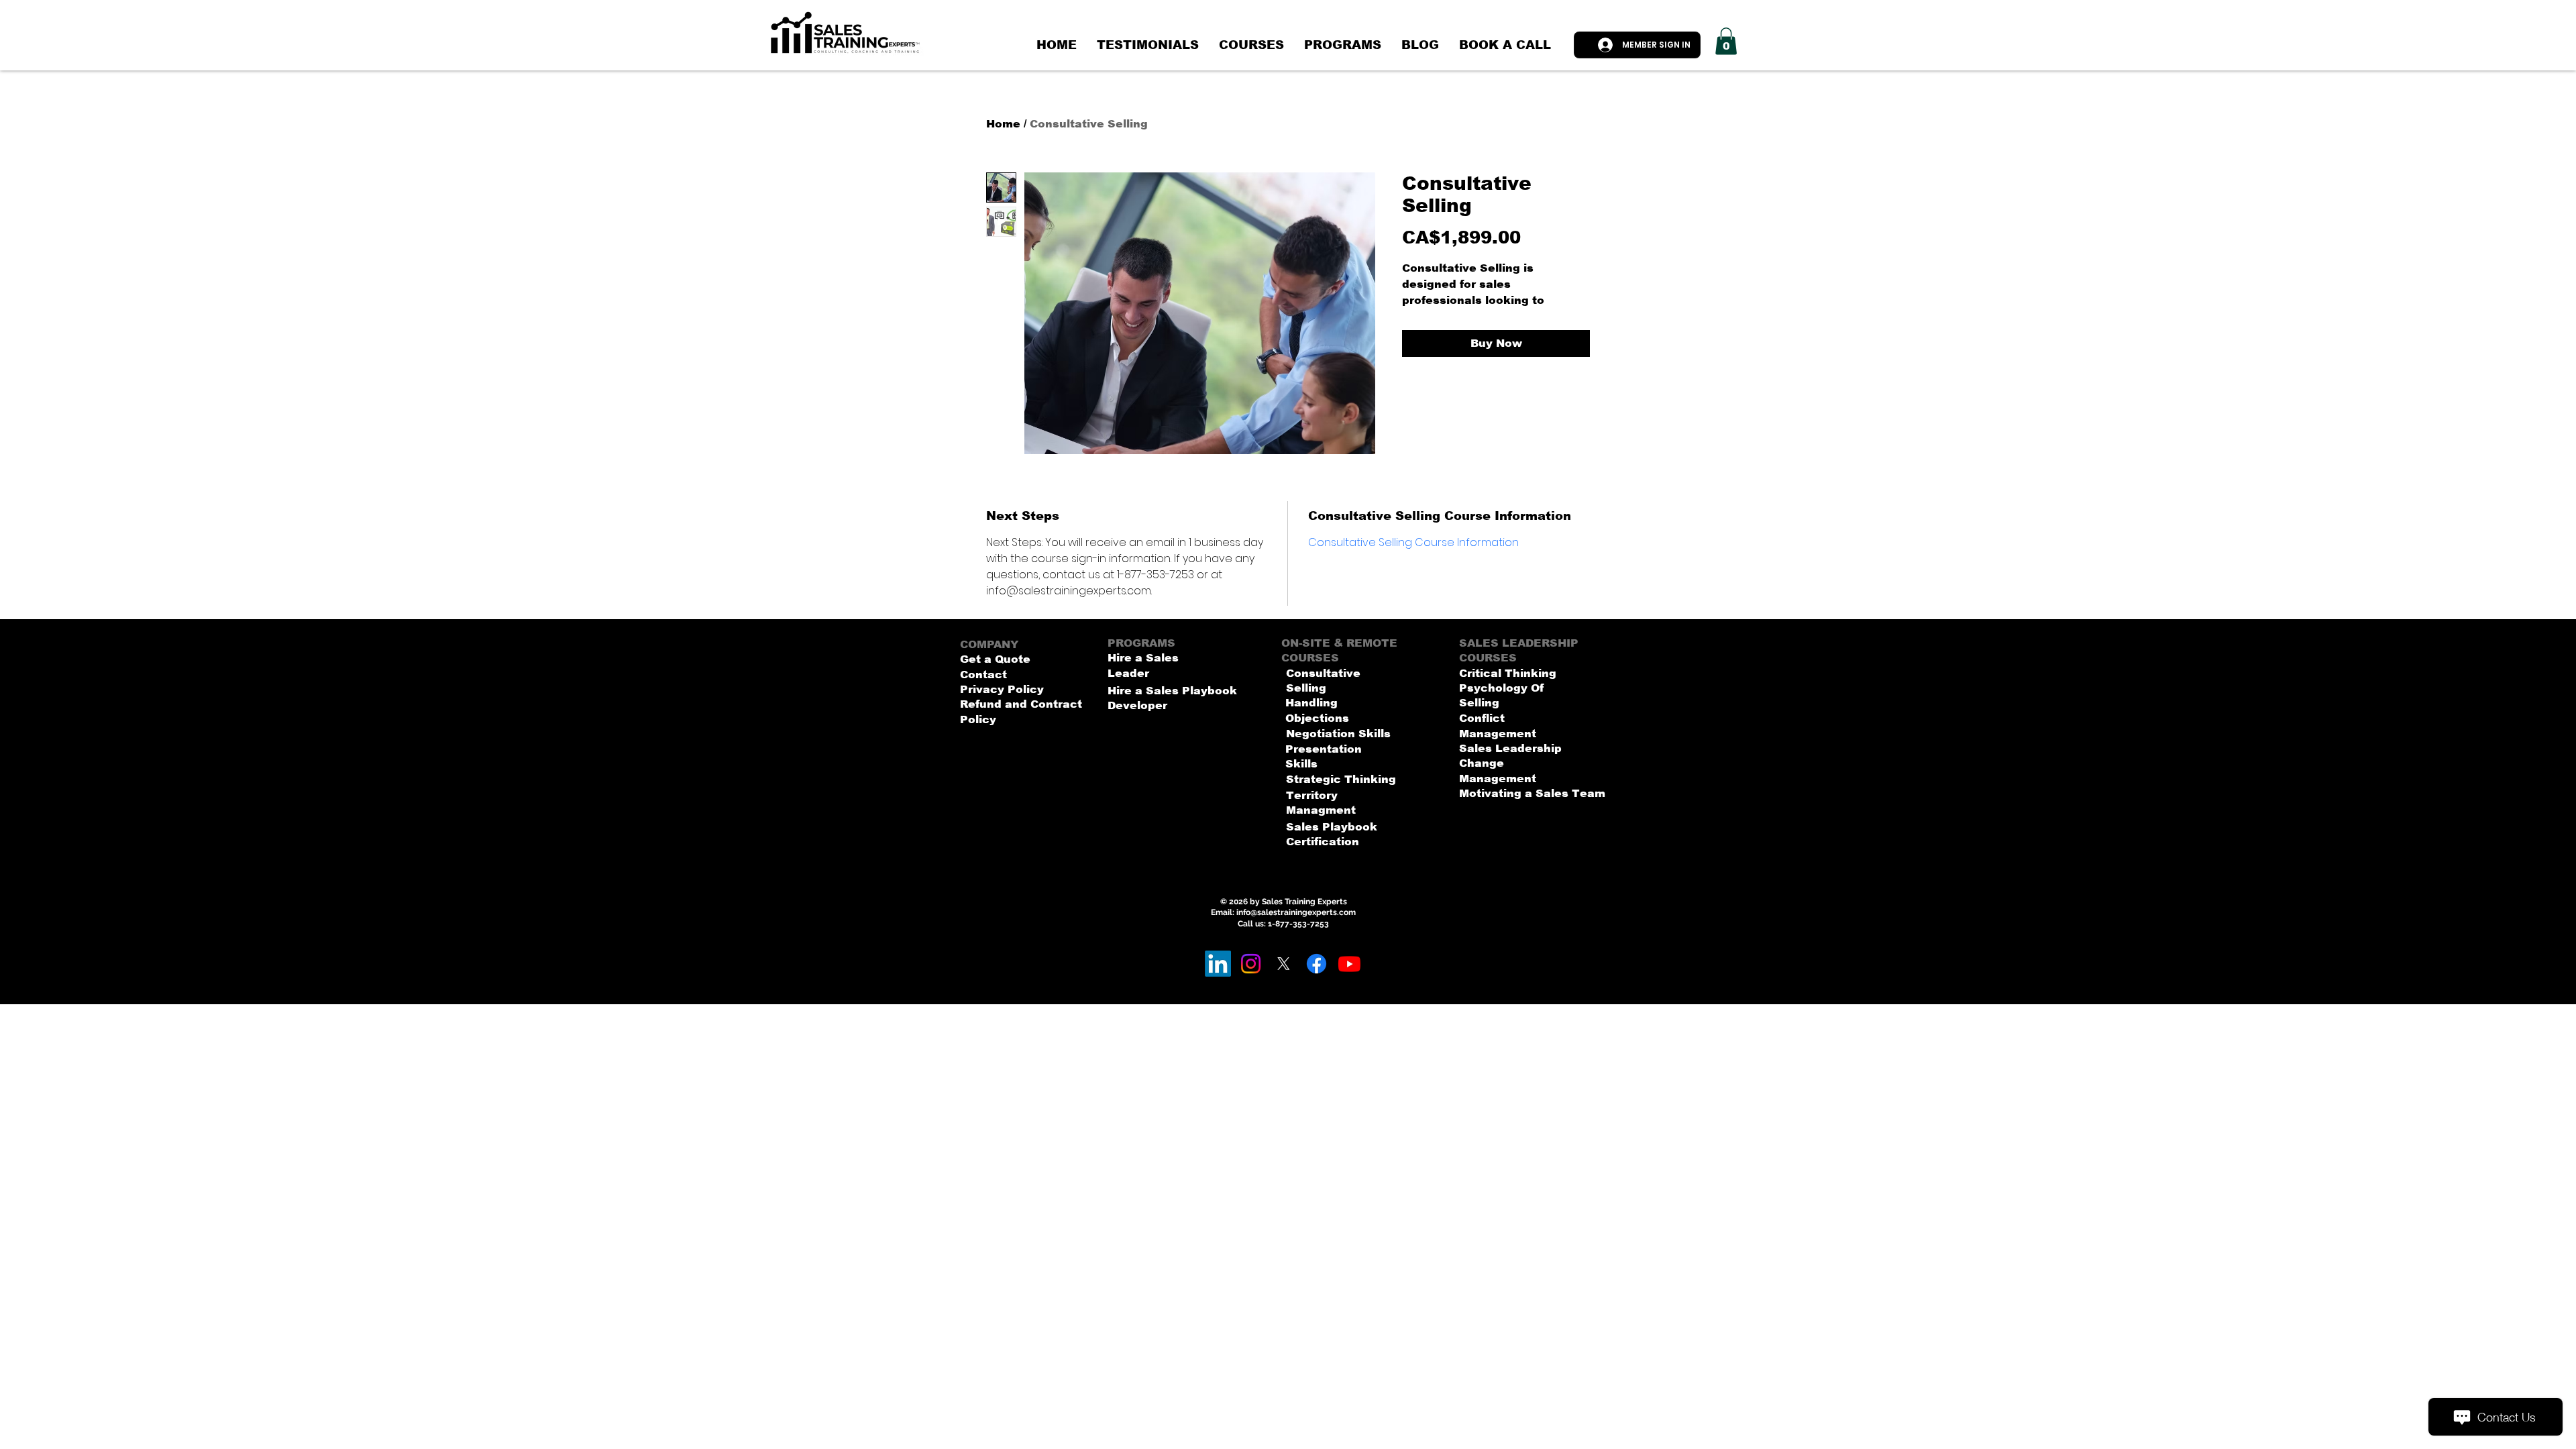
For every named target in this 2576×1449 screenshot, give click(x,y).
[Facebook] (1317, 964)
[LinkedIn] (1218, 964)
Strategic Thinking (1341, 779)
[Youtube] (1349, 964)
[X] (1284, 964)
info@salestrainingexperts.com (1296, 912)
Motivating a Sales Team (1532, 793)
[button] (1726, 41)
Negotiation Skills (1338, 734)
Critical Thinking (1508, 673)
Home (1003, 124)
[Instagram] (1251, 964)
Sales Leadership (1510, 748)
